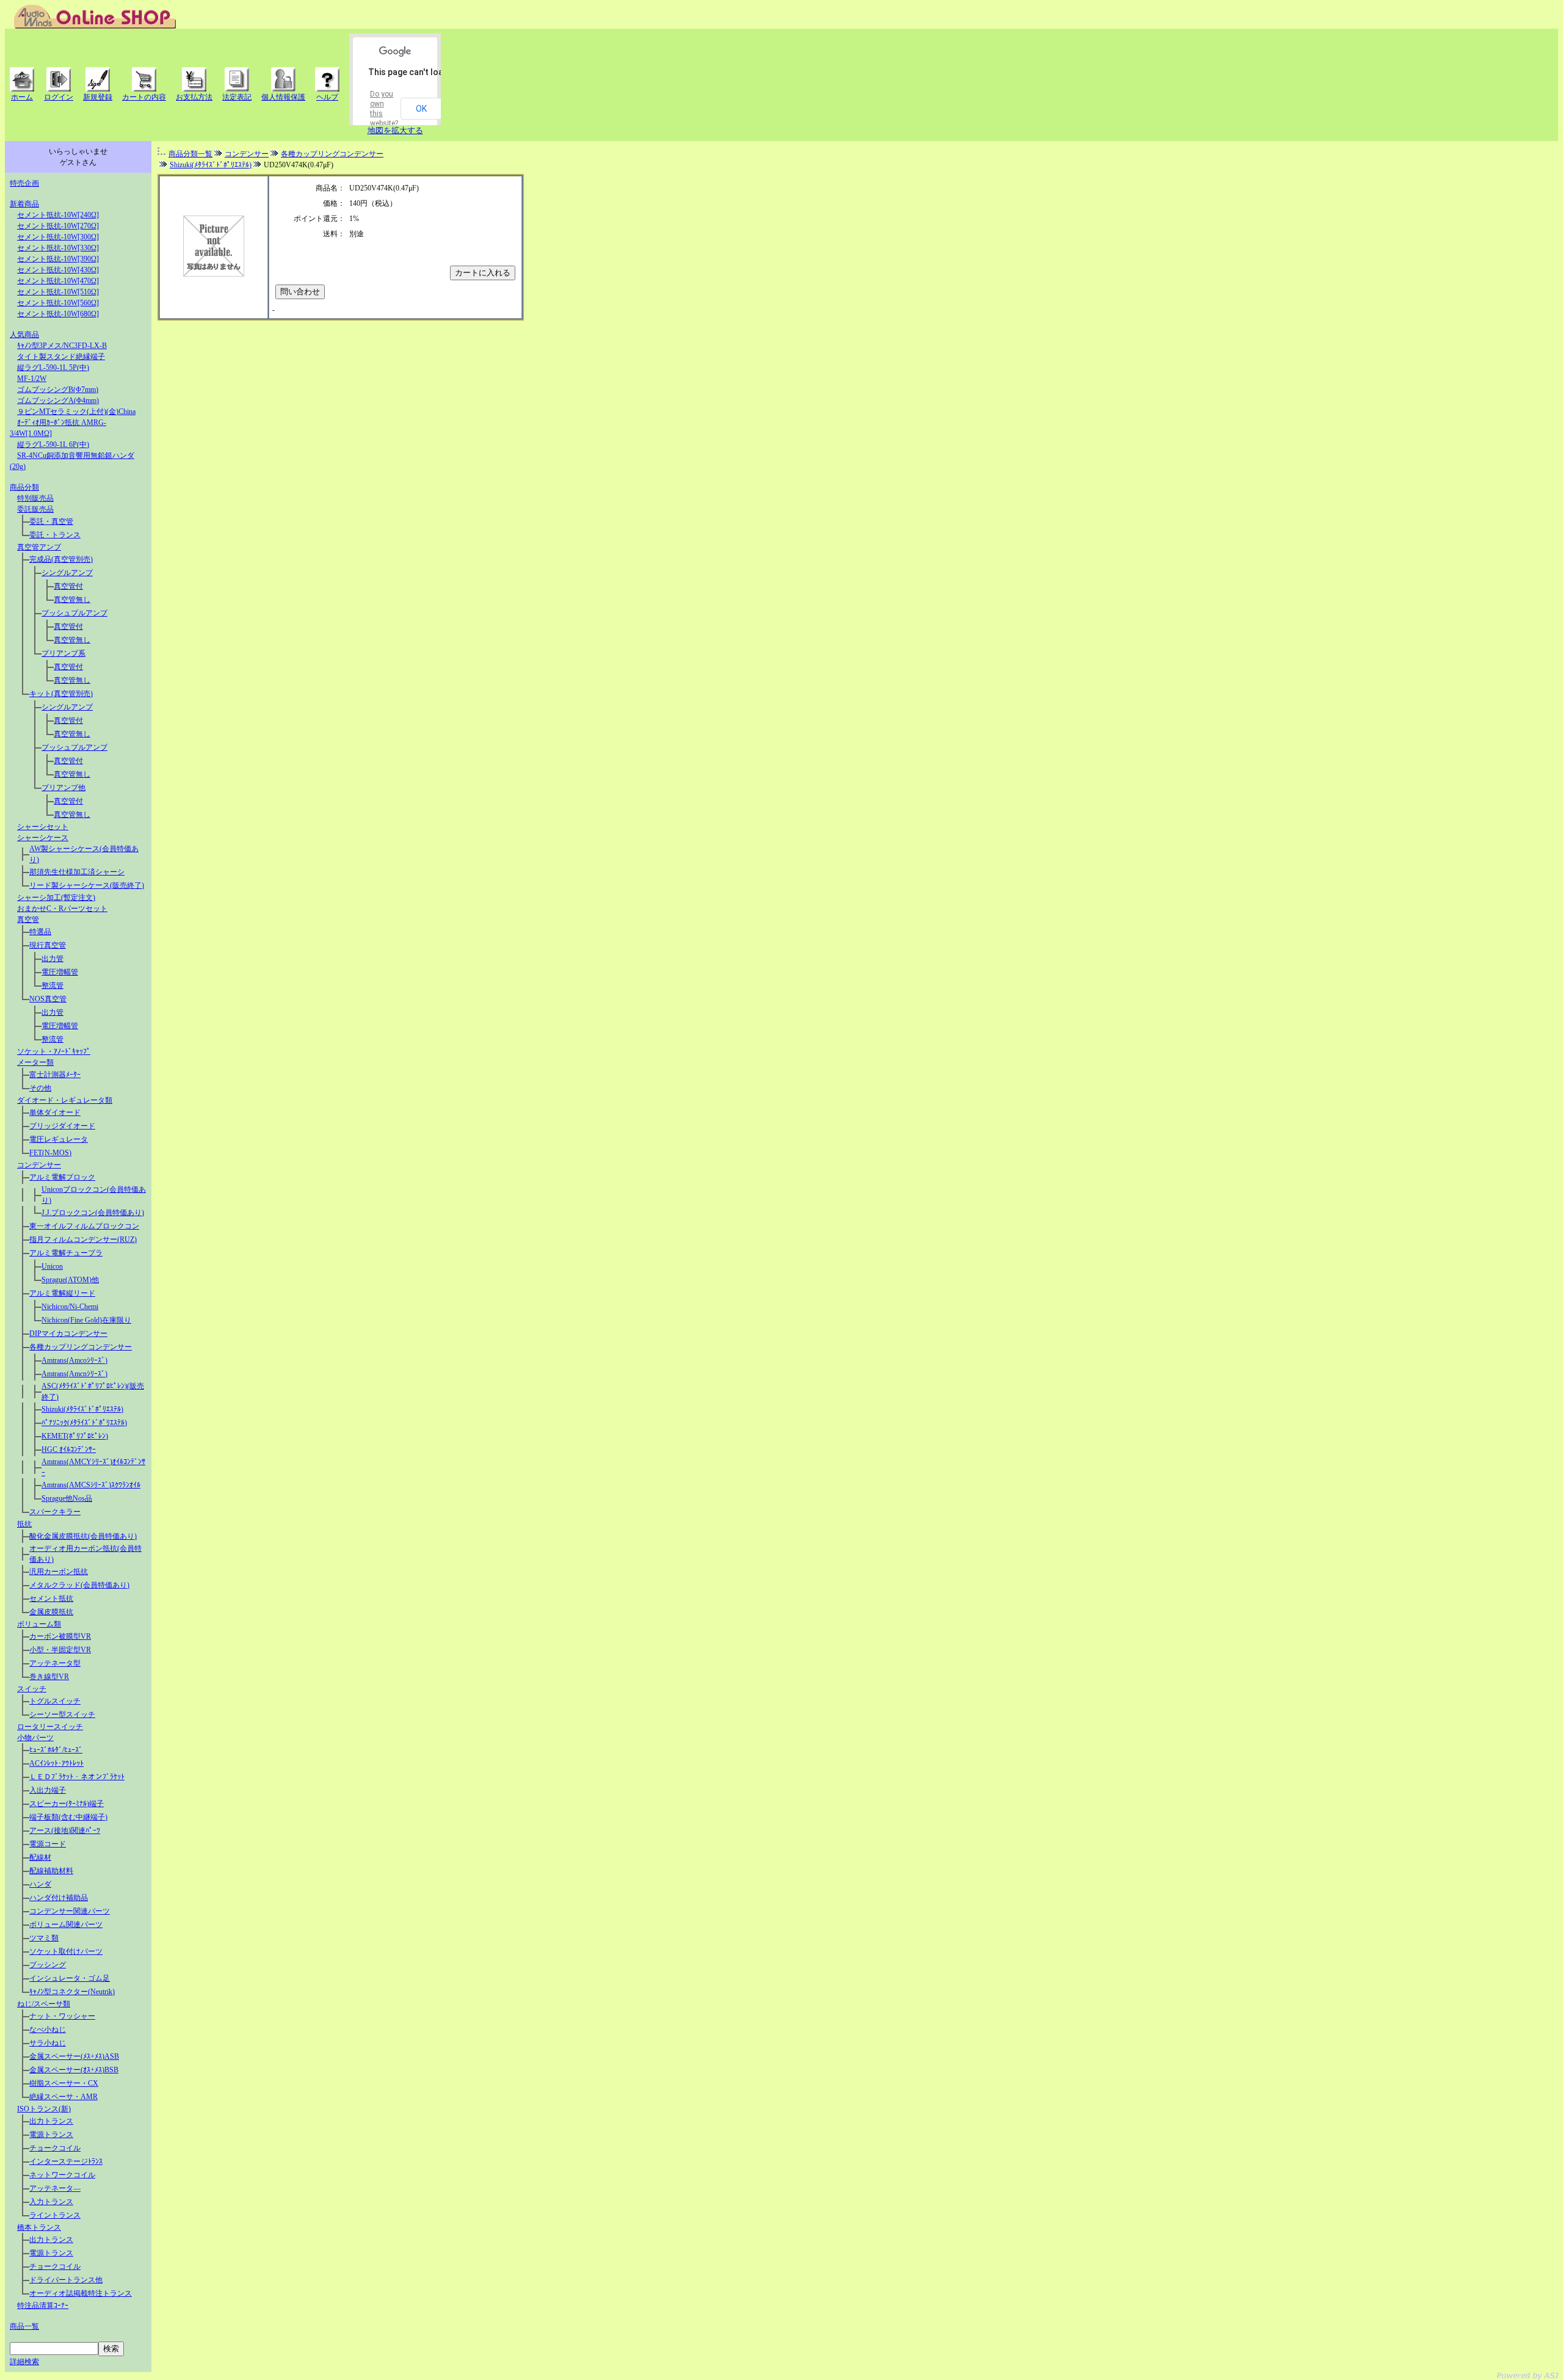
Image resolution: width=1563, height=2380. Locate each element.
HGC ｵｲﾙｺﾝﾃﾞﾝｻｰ (69, 1449)
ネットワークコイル (62, 2175)
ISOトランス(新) (44, 2109)
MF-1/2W (32, 379)
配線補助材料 (51, 1871)
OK (421, 109)
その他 (40, 1088)
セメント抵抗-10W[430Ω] (58, 270)
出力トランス (51, 2121)
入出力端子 (48, 1790)
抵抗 (24, 1524)
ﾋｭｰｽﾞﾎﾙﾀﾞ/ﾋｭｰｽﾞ (56, 1750)
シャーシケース (43, 838)
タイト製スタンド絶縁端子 (61, 357)
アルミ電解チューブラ (66, 1253)
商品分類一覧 (190, 154)
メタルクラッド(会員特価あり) (79, 1585)
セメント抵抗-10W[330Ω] (58, 248)
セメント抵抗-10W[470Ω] (58, 281)
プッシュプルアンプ (74, 613)
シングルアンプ (67, 573)
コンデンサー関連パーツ (70, 1911)
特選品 (40, 932)
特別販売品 (35, 498)
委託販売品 (35, 509)
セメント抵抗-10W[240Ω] (58, 215)
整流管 (53, 985)
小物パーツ (35, 1738)
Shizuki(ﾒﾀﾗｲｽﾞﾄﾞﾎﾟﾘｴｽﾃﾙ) (82, 1409)
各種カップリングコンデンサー (81, 1347)
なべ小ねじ (48, 2030)
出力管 (53, 959)
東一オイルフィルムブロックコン (84, 1226)
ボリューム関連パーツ (66, 1925)
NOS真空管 (48, 999)
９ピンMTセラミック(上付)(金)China (76, 412)
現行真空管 (48, 945)
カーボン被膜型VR (60, 1636)
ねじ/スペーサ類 (44, 2004)
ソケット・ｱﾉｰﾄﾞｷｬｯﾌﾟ (54, 1051)
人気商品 (24, 335)
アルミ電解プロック (62, 1177)
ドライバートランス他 (66, 2280)
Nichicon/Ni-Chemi (70, 1307)
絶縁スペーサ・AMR (63, 2097)
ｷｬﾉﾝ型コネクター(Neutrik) (72, 1992)
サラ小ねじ (48, 2043)
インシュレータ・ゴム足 (70, 1978)
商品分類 (24, 487)
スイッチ (32, 1689)
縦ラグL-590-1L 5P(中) (53, 368)
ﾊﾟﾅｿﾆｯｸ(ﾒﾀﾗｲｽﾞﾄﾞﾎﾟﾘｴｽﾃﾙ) (84, 1423)
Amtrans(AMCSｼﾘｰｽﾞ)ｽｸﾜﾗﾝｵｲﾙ (91, 1485)
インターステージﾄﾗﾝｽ (66, 2161)
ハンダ (40, 1884)
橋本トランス (39, 2227)
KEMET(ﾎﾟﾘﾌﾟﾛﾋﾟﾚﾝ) (75, 1436)
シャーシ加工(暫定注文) (56, 898)
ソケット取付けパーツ (66, 1951)
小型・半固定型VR (60, 1650)
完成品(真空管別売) (61, 559)
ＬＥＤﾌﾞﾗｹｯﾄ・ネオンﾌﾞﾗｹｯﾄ (77, 1777)
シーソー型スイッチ (62, 1714)
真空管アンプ (39, 547)
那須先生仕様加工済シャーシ (77, 872)
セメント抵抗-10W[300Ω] (58, 237)
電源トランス (51, 2135)
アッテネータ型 (55, 1663)
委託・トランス (55, 535)
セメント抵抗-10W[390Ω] (58, 259)
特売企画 (24, 183)
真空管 (28, 920)
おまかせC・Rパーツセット (62, 909)
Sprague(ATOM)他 (70, 1280)
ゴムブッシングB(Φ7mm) (58, 390)
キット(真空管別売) (61, 694)
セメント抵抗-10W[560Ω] (58, 303)
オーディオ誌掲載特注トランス (81, 2293)
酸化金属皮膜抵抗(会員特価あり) (83, 1536)
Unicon (52, 1266)
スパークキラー (55, 1512)
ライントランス (55, 2215)
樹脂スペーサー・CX (64, 2083)
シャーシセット (43, 827)
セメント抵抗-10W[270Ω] (58, 226)
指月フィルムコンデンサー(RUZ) (83, 1239)
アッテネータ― (55, 2188)
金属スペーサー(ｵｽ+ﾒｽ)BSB (74, 2070)
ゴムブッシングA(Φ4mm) (58, 401)
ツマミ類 (44, 1938)
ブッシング (48, 1965)
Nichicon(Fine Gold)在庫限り (86, 1320)
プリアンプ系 (63, 653)
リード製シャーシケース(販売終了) (87, 885)
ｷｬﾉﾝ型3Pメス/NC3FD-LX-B (62, 346)
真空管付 (68, 586)
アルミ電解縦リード (62, 1293)
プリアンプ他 (63, 788)
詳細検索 (24, 2362)
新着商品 (24, 204)
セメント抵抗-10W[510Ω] (58, 292)
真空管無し (72, 600)
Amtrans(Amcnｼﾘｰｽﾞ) (74, 1374)
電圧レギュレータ (59, 1139)
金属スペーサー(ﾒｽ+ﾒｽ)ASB (74, 2056)
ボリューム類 (39, 1624)
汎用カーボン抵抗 (59, 1572)
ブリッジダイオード (62, 1126)
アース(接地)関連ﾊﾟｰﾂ (65, 1830)
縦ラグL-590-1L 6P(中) (53, 444)
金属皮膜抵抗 (51, 1612)
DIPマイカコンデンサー (68, 1333)
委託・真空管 (51, 521)
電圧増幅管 (60, 972)
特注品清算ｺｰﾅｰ (43, 2306)
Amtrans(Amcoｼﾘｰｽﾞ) (74, 1360)
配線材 (40, 1857)
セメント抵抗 (51, 1598)
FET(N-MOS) (50, 1153)
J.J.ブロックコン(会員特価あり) (93, 1213)
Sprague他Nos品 (67, 1498)
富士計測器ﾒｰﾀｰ (55, 1075)
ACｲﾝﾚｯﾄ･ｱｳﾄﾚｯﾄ (56, 1763)
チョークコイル (55, 2148)
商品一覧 (24, 2326)
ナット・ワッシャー (62, 2016)
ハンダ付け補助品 (59, 1898)
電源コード (48, 1844)
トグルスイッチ (55, 1701)
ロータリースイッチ (50, 1727)
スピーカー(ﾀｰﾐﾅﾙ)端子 (67, 1804)
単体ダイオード (55, 1112)
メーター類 (35, 1062)
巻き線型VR (49, 1677)
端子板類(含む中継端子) (68, 1817)
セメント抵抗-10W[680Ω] (58, 314)
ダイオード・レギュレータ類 (65, 1100)
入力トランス (51, 2202)
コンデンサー (39, 1165)
